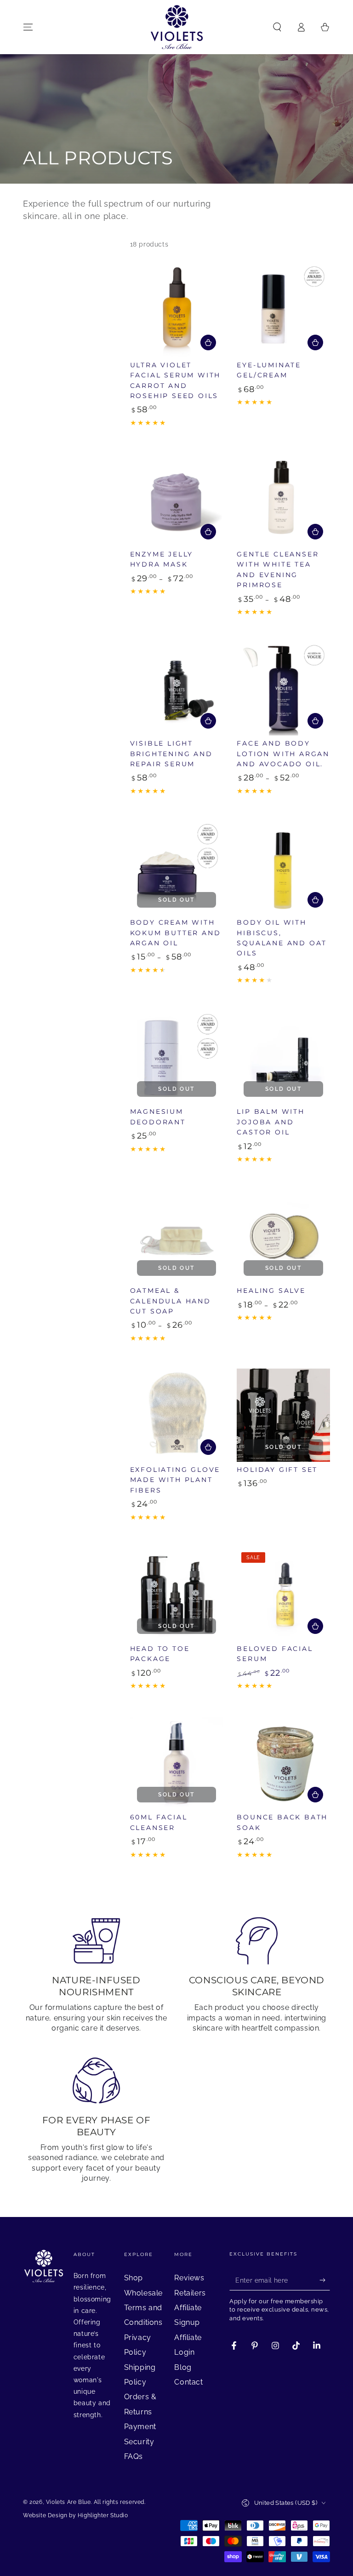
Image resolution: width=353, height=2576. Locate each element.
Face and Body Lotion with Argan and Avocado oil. (283, 754)
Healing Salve (271, 1291)
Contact (188, 2382)
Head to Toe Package (160, 1654)
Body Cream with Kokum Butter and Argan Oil (176, 933)
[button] (277, 27)
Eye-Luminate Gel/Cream (269, 370)
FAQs (134, 2456)
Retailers (190, 2293)
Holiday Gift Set (277, 1470)
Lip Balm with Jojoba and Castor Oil (270, 1122)
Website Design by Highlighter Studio (76, 2515)
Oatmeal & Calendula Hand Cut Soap (171, 1301)
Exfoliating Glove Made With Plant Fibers (175, 1480)
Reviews (189, 2278)
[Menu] (28, 27)
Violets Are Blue (68, 2502)
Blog (183, 2367)
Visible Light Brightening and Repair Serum (171, 754)
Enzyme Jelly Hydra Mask (162, 559)
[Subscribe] (325, 2280)
